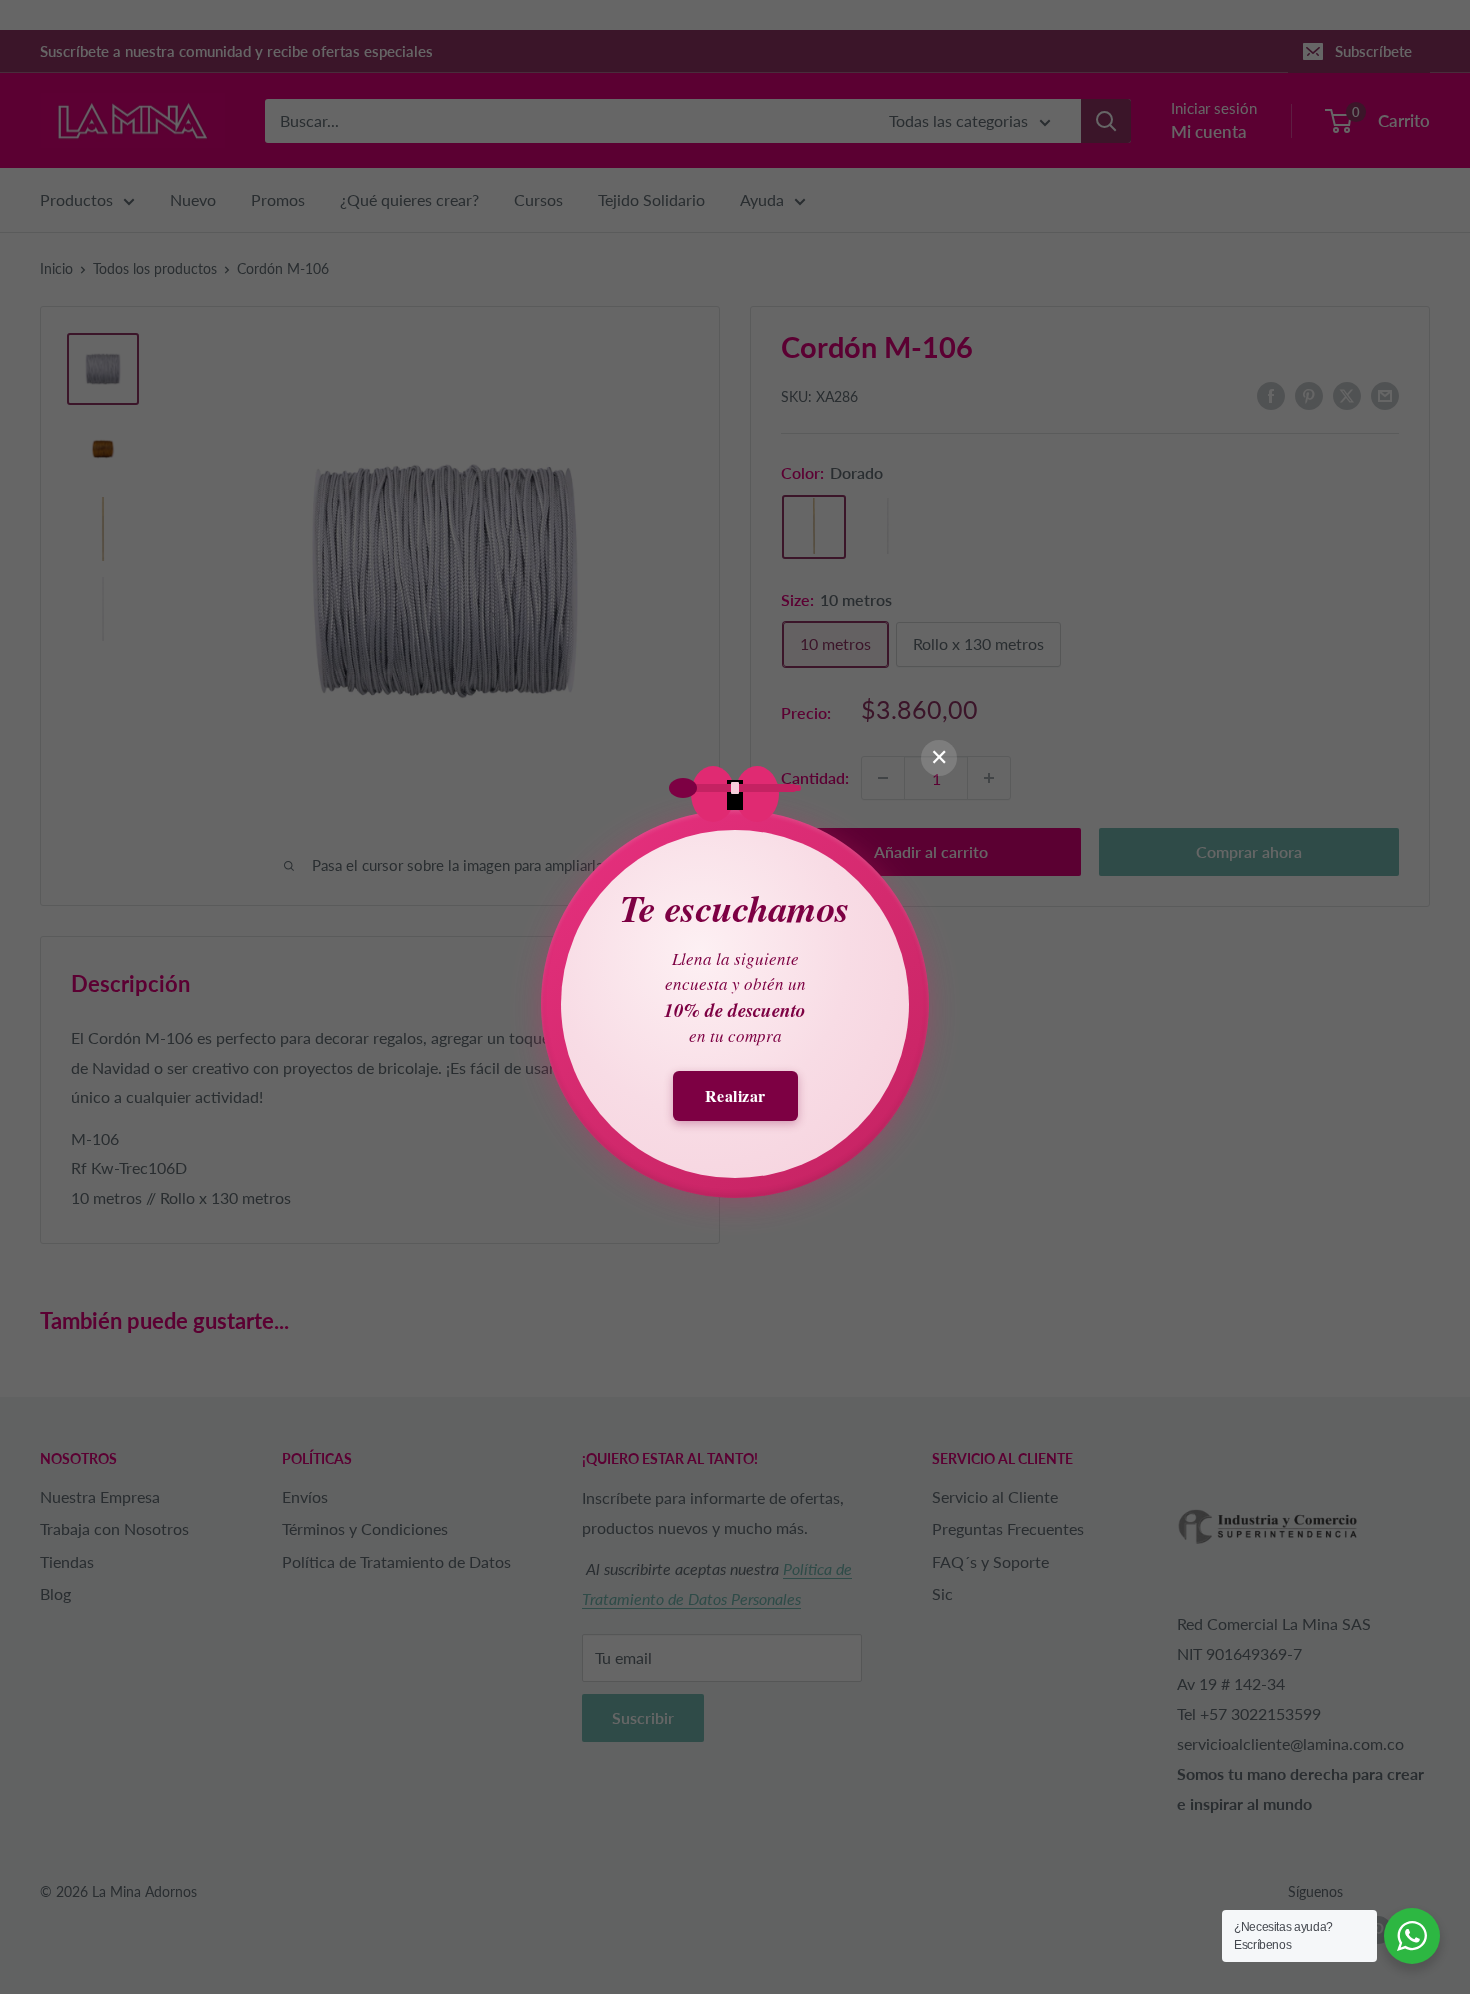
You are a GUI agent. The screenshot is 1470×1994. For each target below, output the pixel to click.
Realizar (735, 1095)
